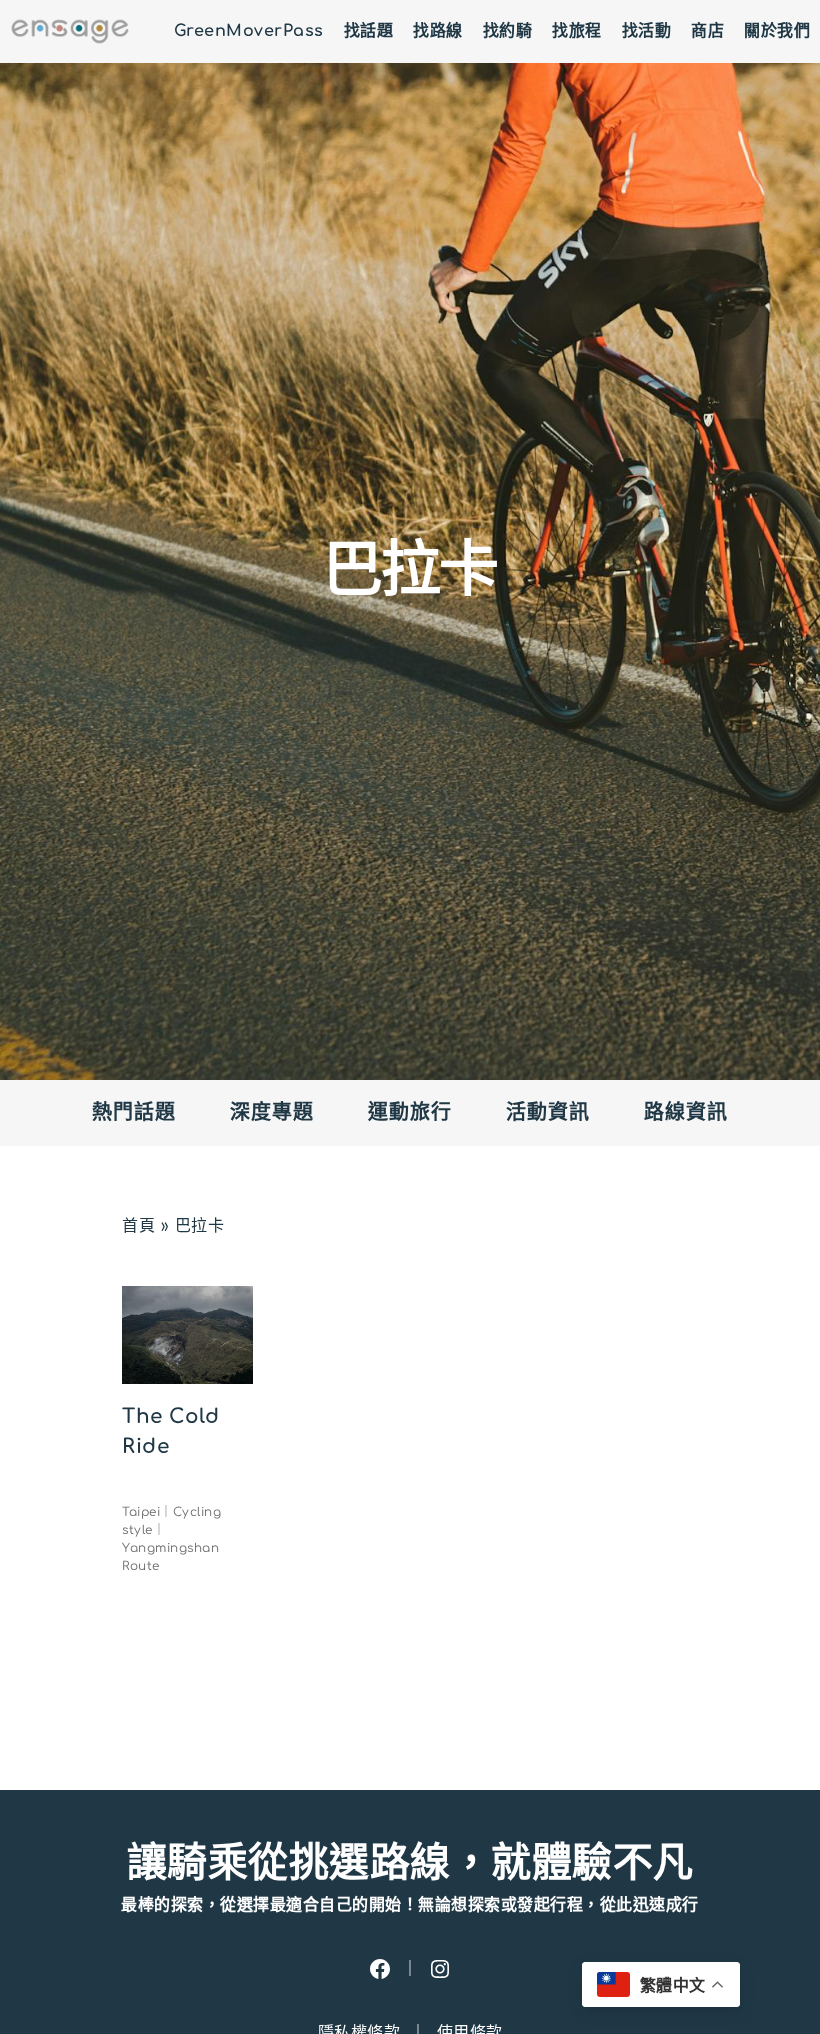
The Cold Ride (170, 1431)
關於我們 (777, 31)
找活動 (647, 31)
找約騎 (508, 31)
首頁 (138, 1226)
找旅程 (577, 31)
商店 (707, 31)
